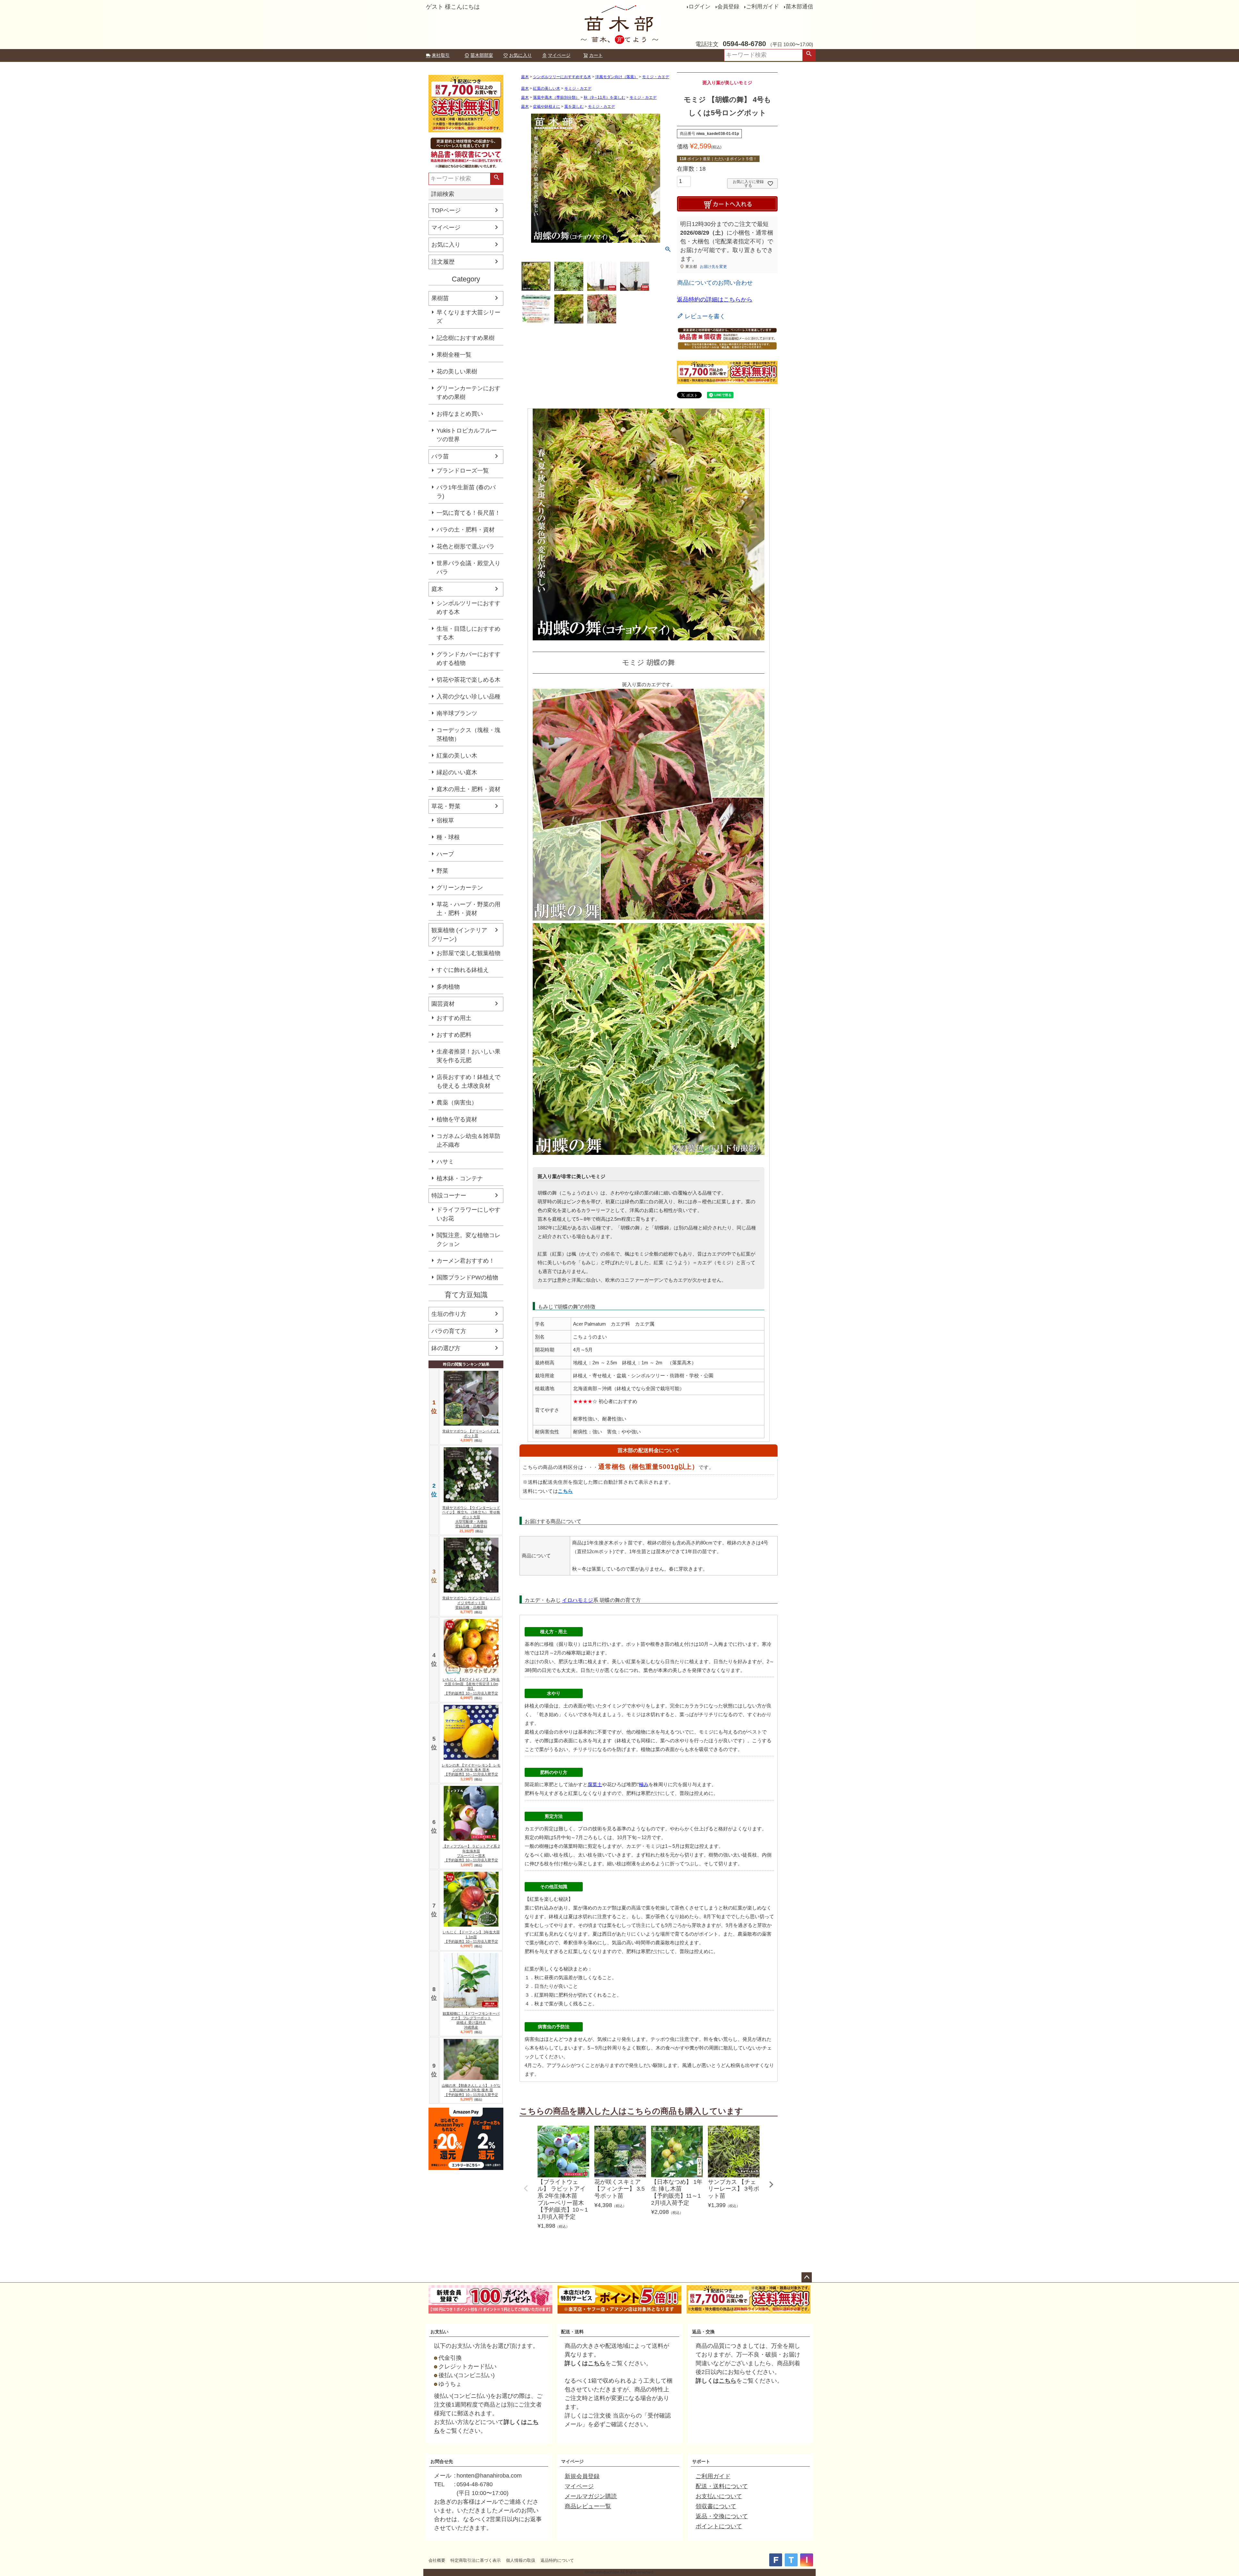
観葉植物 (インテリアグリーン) (459, 935)
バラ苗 (440, 456)
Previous (526, 2188)
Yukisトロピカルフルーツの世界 (467, 435)
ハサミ (445, 1162)
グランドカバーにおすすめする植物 (468, 659)
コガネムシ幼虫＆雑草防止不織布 (468, 1140)
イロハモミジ (578, 1600)
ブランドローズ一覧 (463, 471)
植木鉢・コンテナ (460, 1178)
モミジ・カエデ (656, 77)
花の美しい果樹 (457, 372)
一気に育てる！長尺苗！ (468, 513)
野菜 (442, 871)
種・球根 (448, 837)
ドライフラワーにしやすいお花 (468, 1214)
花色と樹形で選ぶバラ (466, 546)
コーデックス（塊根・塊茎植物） (468, 734)
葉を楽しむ (574, 107)
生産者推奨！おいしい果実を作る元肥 (468, 1056)
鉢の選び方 (446, 1348)
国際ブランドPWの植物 (467, 1278)
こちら (565, 1491)
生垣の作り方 (449, 1314)
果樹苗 (440, 298)
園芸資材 (443, 1004)
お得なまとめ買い (460, 414)
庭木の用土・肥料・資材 (468, 789)
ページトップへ (807, 2277)
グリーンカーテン (460, 888)
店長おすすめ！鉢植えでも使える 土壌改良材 (468, 1081)
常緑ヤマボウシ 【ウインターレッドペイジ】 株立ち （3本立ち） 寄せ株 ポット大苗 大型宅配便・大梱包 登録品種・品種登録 (471, 1517)
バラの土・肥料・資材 (466, 530)
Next (771, 2184)
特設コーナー (449, 1196)
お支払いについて (719, 2496)
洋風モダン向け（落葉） (617, 77)
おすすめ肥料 (454, 1035)
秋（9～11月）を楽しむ (604, 97)
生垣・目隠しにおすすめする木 (468, 633)
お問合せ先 (442, 2461)
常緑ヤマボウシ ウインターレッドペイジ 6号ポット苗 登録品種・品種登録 (471, 1603)
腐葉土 (595, 1784)
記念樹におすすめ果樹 (466, 338)
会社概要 (437, 2560)
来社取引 (441, 55)
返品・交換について (722, 2516)
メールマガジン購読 (591, 2496)
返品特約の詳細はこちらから (715, 300)
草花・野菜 (446, 806)
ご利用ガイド (762, 7)
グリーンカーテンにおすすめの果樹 (468, 393)
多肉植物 (448, 987)
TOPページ (446, 210)
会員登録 (728, 7)
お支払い (439, 2332)
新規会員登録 (582, 2476)
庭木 (437, 589)
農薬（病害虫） (457, 1103)
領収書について (716, 2506)
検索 (809, 55)
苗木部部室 (482, 55)
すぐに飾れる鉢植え (463, 970)
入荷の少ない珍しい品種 (468, 697)
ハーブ (445, 854)
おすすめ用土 (454, 1018)
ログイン (700, 7)
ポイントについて (719, 2526)
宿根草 (445, 820)
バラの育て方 (449, 1331)
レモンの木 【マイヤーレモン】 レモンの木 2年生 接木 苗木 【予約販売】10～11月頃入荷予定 (471, 1770)
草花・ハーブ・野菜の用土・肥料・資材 (468, 909)
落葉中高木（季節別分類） (556, 97)
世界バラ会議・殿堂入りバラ (468, 568)
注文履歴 (443, 262)
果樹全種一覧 (454, 355)
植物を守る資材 (457, 1119)
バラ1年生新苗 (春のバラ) (466, 492)
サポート (701, 2461)
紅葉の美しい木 (457, 756)
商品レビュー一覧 (588, 2506)
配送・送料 (572, 2332)
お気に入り (520, 55)
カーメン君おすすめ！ (466, 1261)
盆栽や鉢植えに (547, 107)
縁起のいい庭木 (457, 772)
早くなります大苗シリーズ (468, 317)
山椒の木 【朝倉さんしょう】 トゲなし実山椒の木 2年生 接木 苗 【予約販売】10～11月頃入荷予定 (471, 2090)
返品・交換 (703, 2332)
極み (644, 1784)
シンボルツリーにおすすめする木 (468, 608)
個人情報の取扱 (521, 2560)
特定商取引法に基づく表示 (476, 2560)
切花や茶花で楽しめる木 (468, 680)
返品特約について (557, 2560)
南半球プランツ (457, 713)
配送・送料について (722, 2486)
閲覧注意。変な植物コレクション (468, 1240)
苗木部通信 (799, 7)
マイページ (559, 55)
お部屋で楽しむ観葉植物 (468, 953)
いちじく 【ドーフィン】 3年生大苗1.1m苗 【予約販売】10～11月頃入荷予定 (471, 1937)
